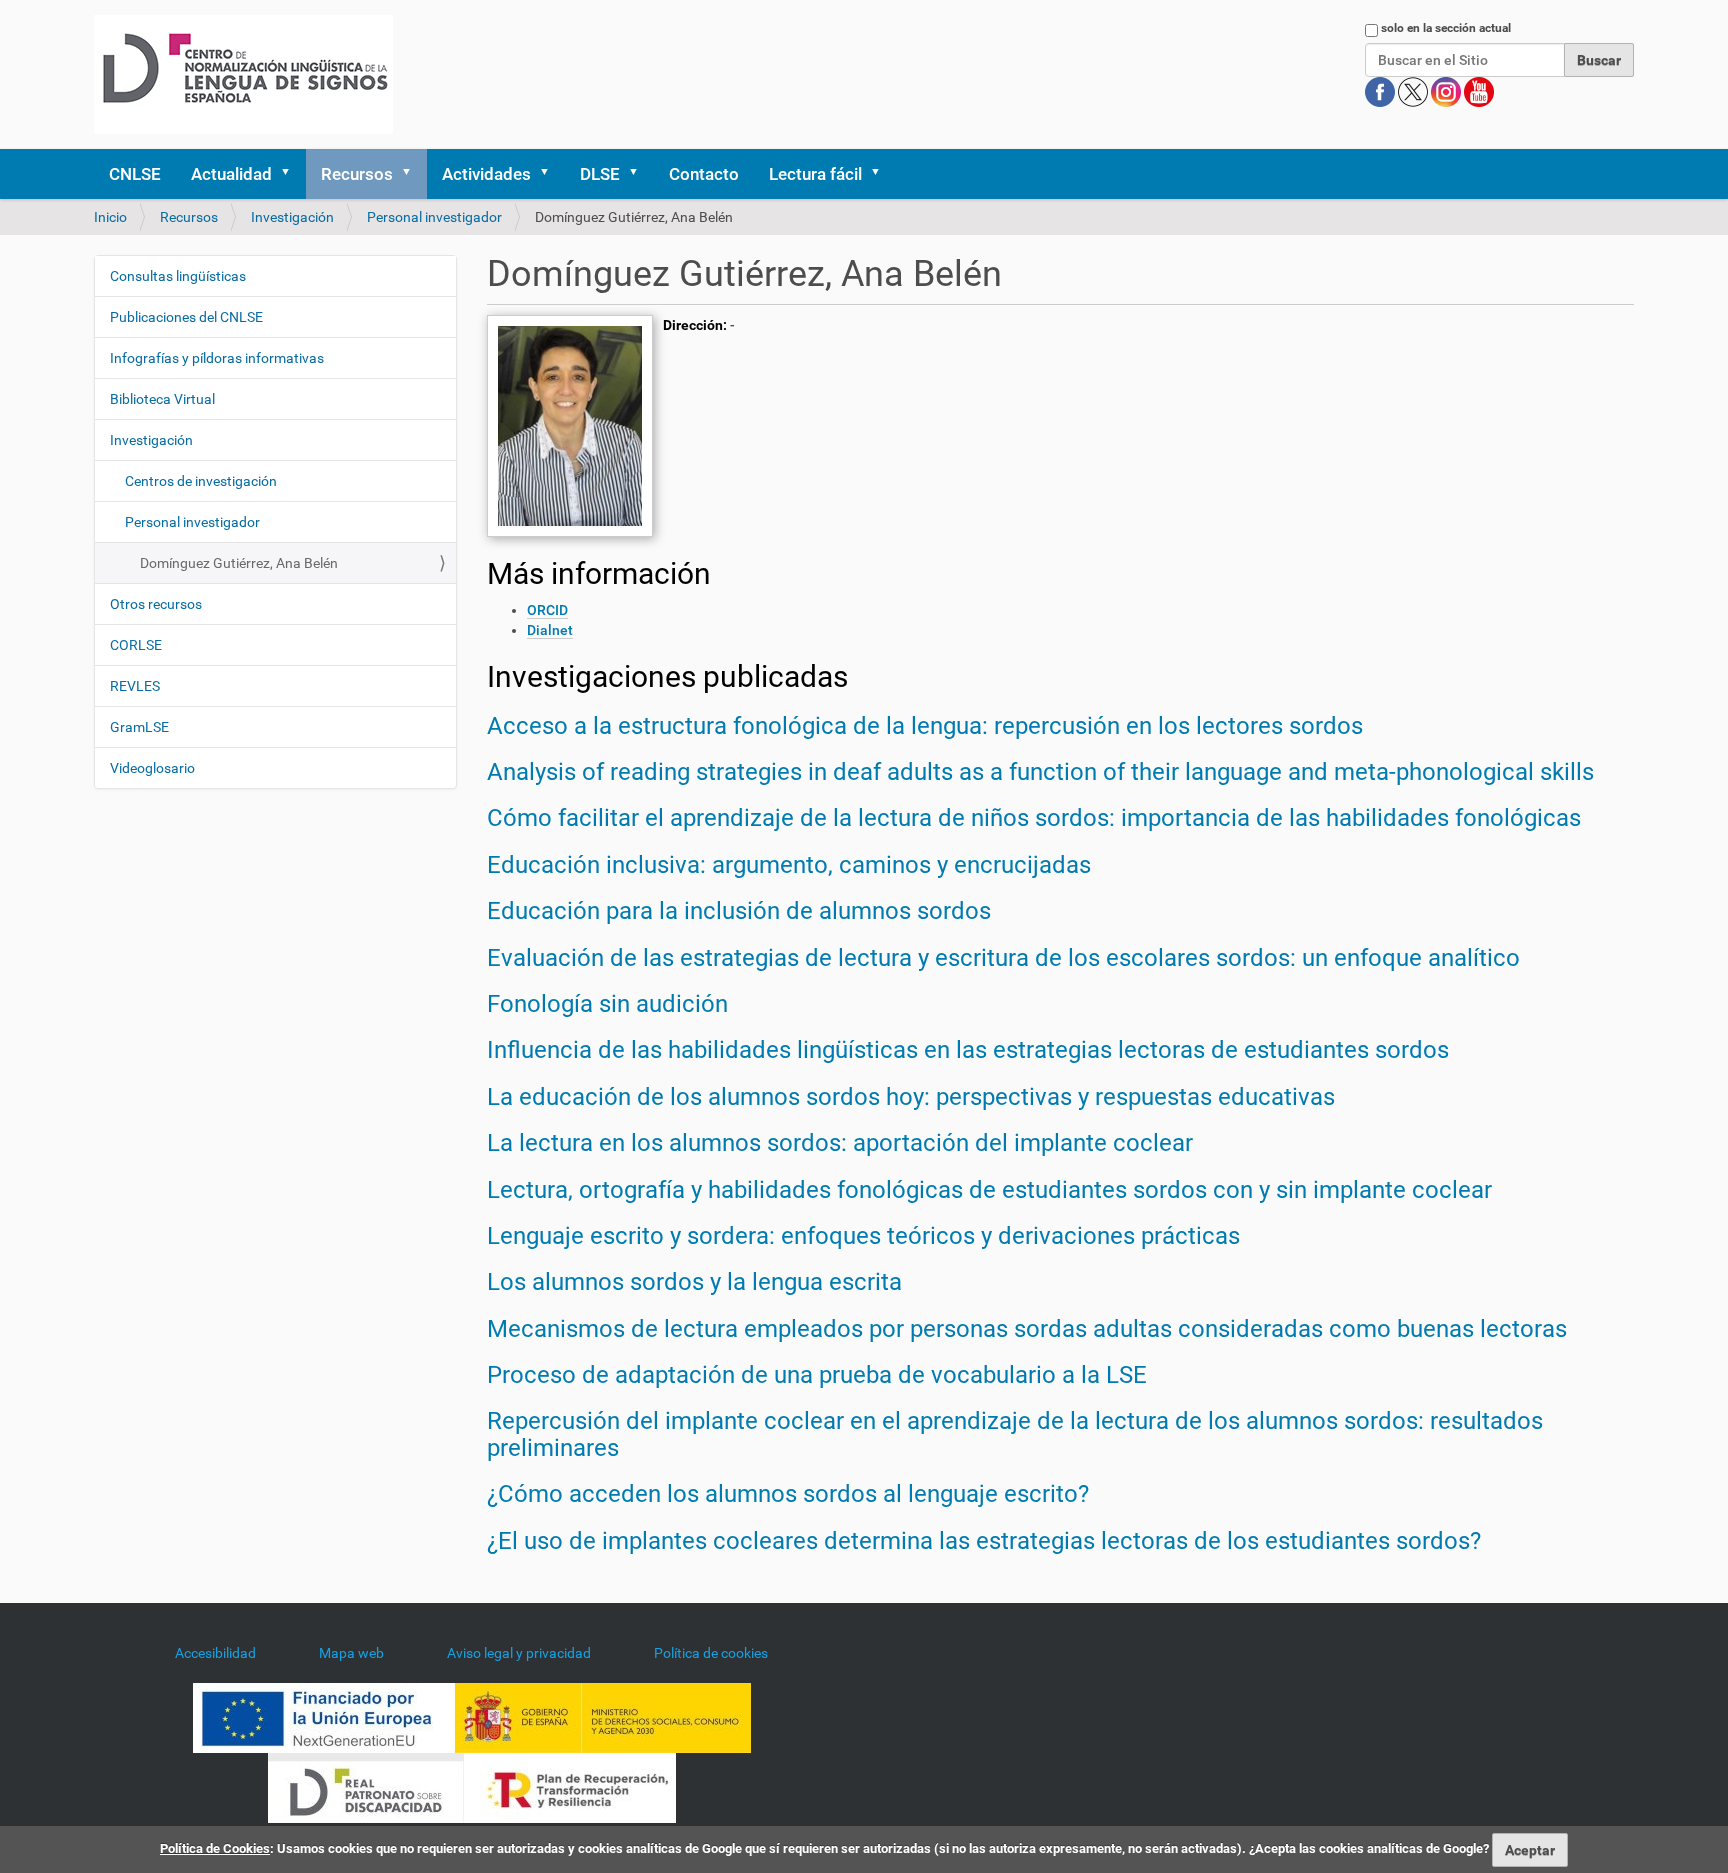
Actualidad (231, 174)
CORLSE (136, 645)
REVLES (135, 686)
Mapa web (351, 1653)
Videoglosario (152, 768)
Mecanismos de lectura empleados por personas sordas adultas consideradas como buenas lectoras (1027, 1329)
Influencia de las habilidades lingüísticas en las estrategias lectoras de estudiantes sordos (968, 1050)
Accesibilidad (215, 1653)
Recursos (357, 174)
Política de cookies (711, 1653)
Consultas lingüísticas (178, 276)
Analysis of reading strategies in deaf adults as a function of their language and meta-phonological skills (1040, 772)
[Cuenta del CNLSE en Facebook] (1381, 91)
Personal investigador (434, 217)
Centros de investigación (201, 481)
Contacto (704, 174)
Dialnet (550, 630)
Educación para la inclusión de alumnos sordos (739, 911)
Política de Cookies (215, 1848)
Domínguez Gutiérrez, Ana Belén (239, 563)
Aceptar (1530, 1850)
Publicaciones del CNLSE (186, 317)
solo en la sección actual (1446, 28)
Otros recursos (156, 604)
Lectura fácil (815, 174)
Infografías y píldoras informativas (217, 358)
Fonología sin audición (607, 1004)
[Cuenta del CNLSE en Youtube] (1479, 91)
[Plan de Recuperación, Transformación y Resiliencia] (570, 1787)
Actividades (486, 174)
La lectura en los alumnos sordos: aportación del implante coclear (840, 1143)
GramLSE (139, 727)
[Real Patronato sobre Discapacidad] (366, 1787)
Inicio (110, 217)
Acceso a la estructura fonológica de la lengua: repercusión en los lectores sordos (925, 726)
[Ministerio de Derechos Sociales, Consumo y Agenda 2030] (603, 1717)
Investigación (292, 217)
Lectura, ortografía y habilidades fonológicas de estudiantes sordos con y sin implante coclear (989, 1190)
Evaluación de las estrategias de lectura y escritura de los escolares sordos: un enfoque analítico (1003, 958)
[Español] (243, 74)
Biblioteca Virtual (162, 399)
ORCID (547, 610)
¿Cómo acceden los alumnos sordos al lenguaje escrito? (788, 1494)
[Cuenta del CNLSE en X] (1414, 91)
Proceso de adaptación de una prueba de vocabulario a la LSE (817, 1375)
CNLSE (135, 174)
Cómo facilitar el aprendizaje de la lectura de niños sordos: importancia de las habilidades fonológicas (1034, 818)
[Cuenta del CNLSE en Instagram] (1447, 91)
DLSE (600, 174)
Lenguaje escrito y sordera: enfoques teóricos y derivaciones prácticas (863, 1236)
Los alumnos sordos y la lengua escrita (694, 1282)
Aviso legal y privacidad (519, 1653)
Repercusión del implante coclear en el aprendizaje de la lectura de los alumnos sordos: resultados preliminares (1015, 1434)
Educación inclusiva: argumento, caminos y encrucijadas (789, 865)
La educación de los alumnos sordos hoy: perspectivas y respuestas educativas (911, 1097)
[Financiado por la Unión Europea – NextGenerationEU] (324, 1717)
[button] (292, 174)
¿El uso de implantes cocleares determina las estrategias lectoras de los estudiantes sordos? (984, 1541)
